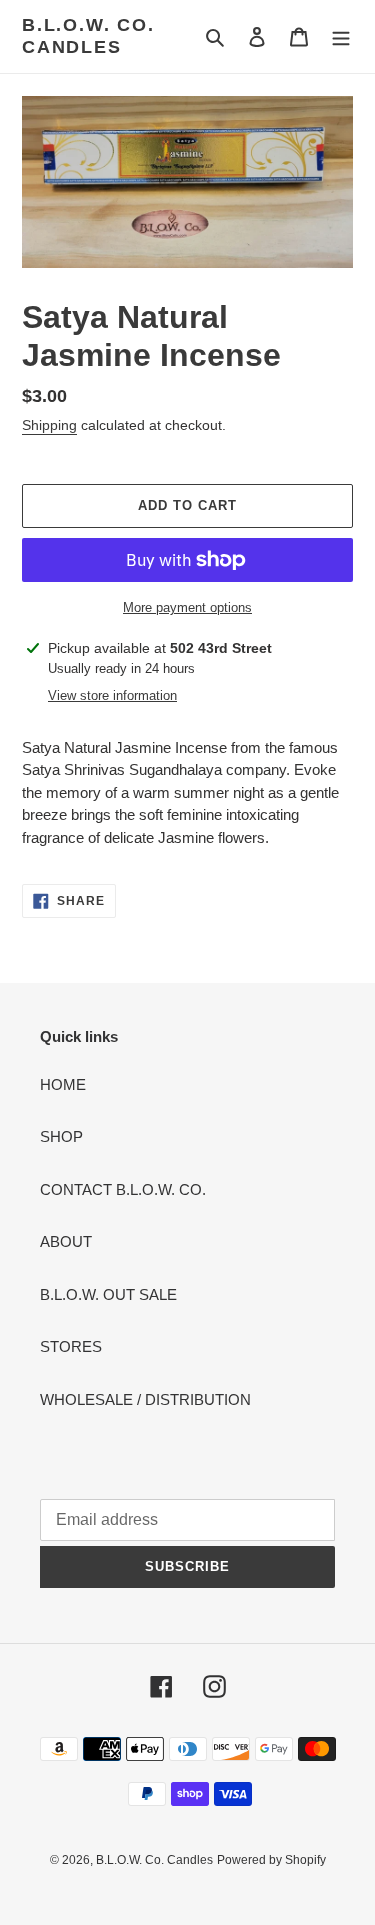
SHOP (61, 1136)
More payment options (187, 607)
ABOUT (66, 1241)
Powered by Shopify (271, 1860)
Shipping (49, 425)
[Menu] (341, 36)
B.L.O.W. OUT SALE (108, 1294)
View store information (112, 695)
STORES (71, 1346)
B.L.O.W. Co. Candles (88, 36)
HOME (63, 1084)
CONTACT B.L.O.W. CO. (123, 1189)
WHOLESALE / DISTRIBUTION (145, 1399)
